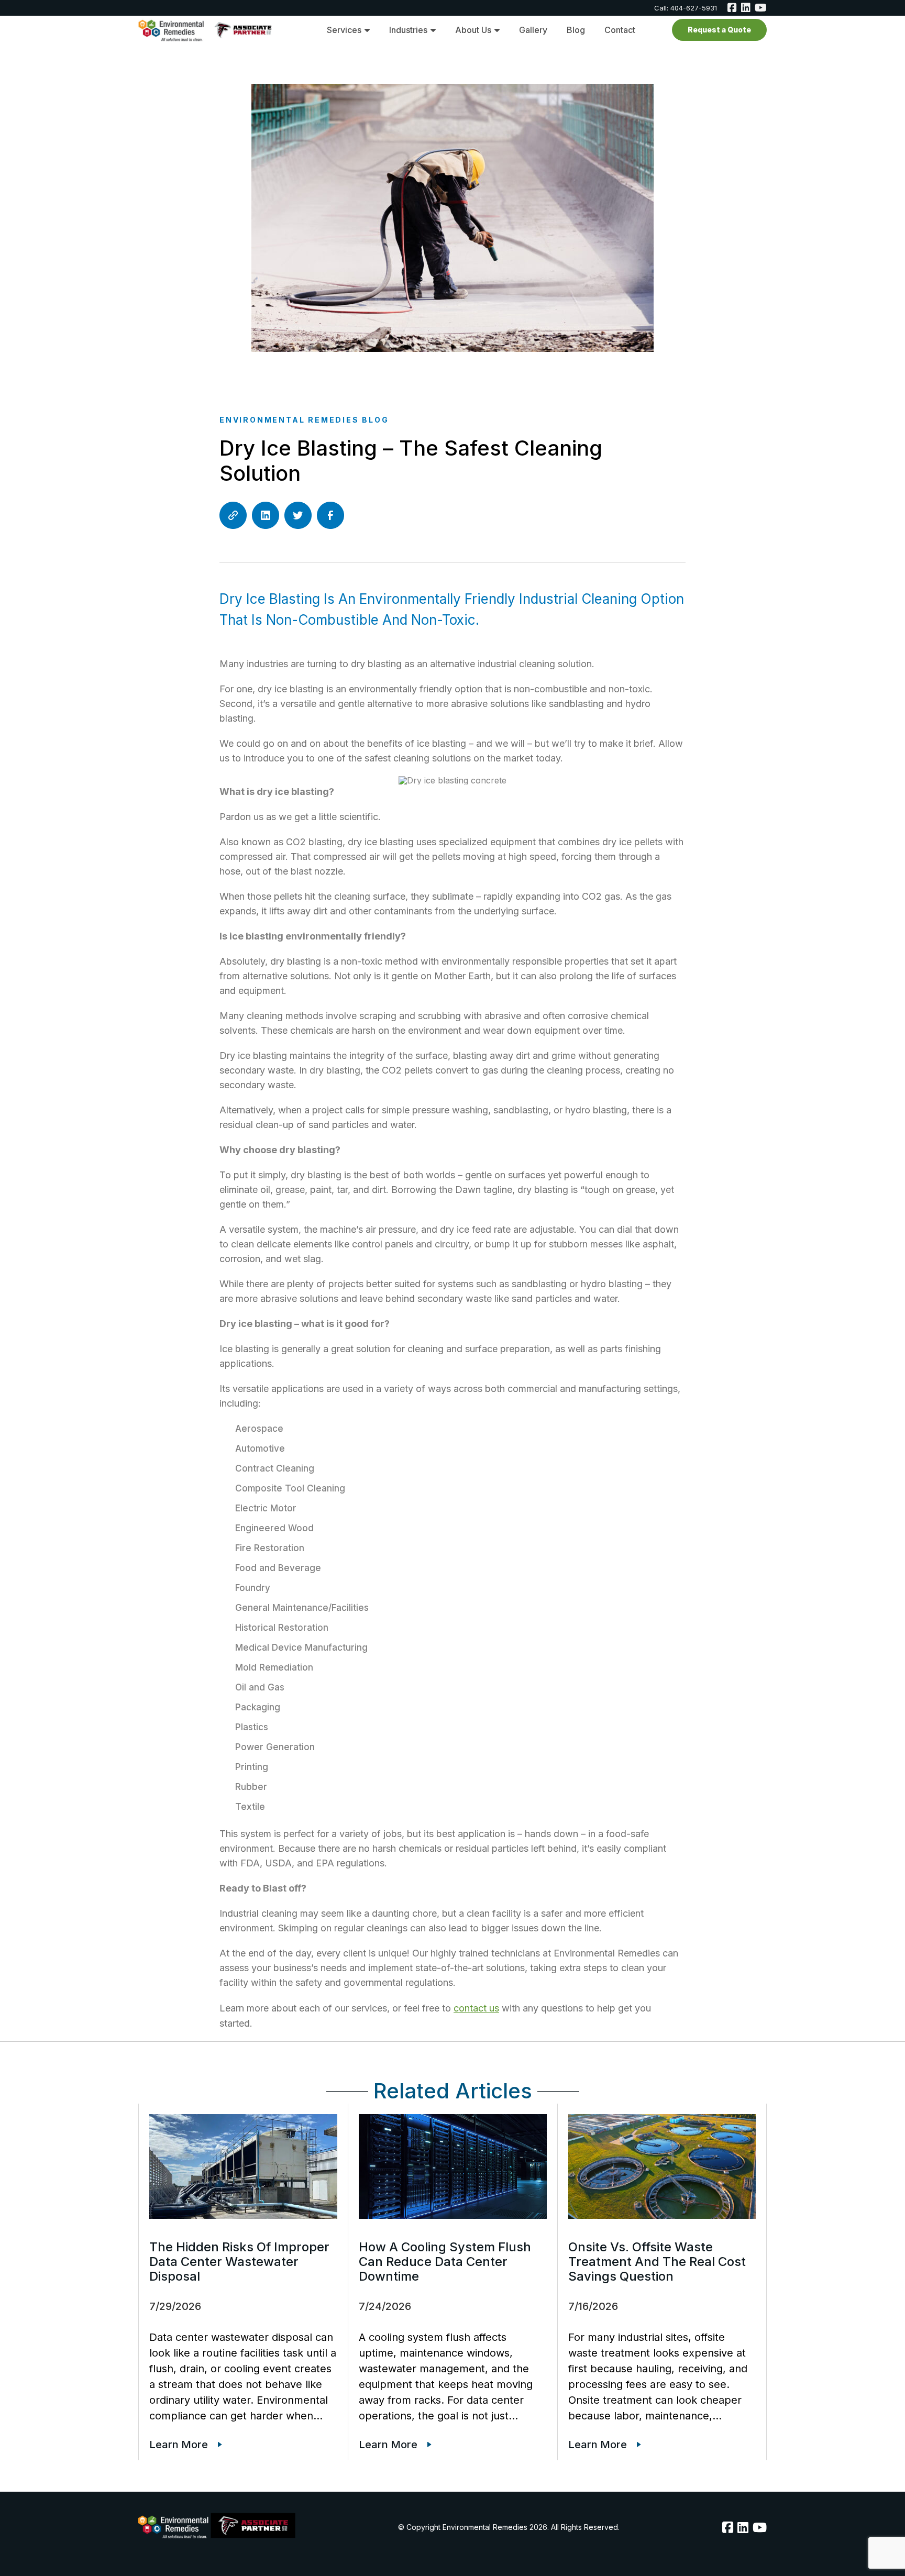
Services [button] (344, 30)
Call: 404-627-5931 (686, 8)
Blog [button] (576, 30)
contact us (476, 2008)
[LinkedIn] (746, 8)
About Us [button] (473, 30)
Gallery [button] (533, 30)
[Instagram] (761, 8)
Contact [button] (620, 30)
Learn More (179, 2445)
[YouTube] (760, 2527)
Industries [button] (408, 30)
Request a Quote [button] (719, 30)
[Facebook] (732, 8)
